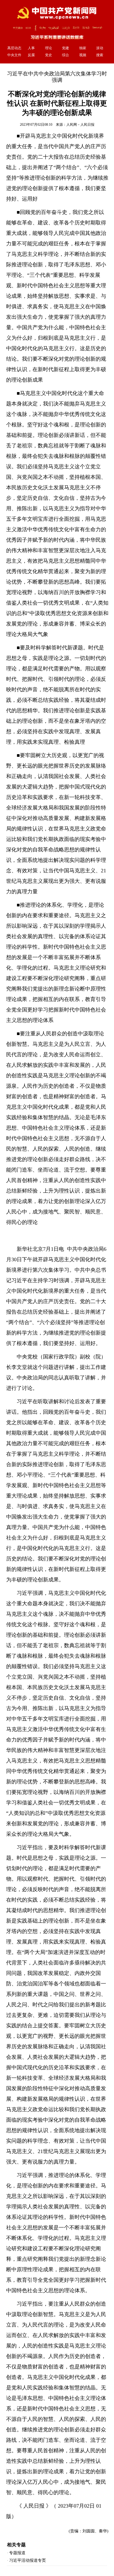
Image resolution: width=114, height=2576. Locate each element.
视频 (83, 55)
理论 (49, 48)
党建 (65, 48)
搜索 (100, 55)
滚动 (100, 48)
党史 (49, 55)
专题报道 (17, 2553)
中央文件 (14, 55)
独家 (83, 48)
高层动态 (14, 48)
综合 (65, 55)
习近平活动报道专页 (27, 2560)
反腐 (31, 55)
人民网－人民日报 (80, 125)
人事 (31, 48)
